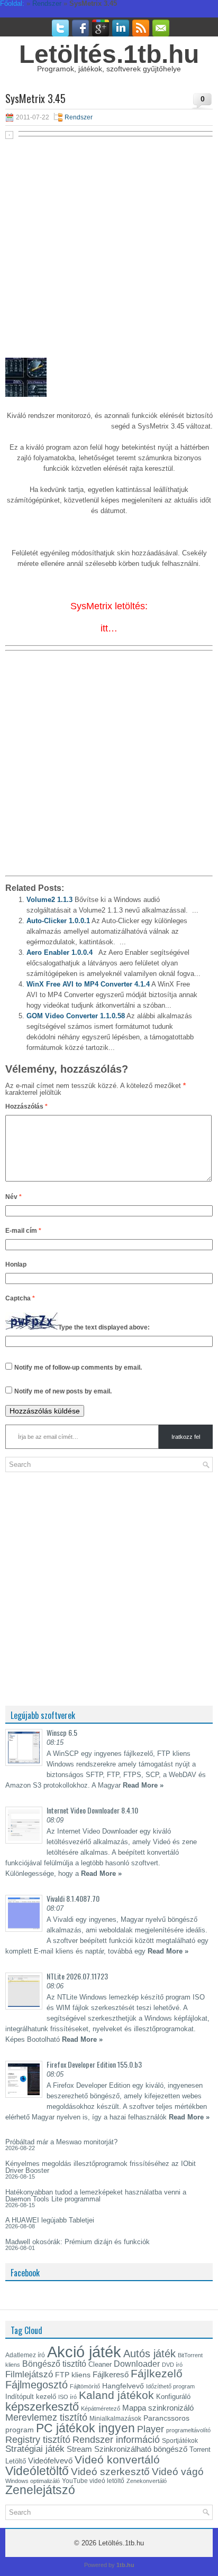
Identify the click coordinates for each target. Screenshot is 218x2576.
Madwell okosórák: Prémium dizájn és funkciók (78, 2242)
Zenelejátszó (40, 2490)
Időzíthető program (170, 2386)
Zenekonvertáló (147, 2481)
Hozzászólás (26, 1106)
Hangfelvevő (123, 2386)
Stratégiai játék (35, 2449)
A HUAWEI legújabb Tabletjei (50, 2220)
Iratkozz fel (186, 1437)
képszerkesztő (42, 2407)
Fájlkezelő (157, 2373)
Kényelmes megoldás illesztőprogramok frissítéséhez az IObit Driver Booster (101, 2167)
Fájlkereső (111, 2375)
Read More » (143, 1785)
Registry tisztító (38, 2440)
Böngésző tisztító (54, 2364)
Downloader (137, 2364)
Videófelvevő (50, 2461)
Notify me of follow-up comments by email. (78, 1368)
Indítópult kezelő (31, 2397)
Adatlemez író (25, 2355)
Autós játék (149, 2354)
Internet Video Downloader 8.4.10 (92, 1810)
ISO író (67, 2397)
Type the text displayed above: (104, 1327)
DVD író (172, 2365)
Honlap (16, 1264)
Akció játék (84, 2352)
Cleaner (100, 2364)
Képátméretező (101, 2408)
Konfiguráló (173, 2397)
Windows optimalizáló (33, 2481)
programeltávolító (188, 2430)
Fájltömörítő (85, 2386)
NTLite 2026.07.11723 (77, 1976)
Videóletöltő (37, 2471)
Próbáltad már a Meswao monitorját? (61, 2142)
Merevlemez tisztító (46, 2417)
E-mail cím (23, 1231)
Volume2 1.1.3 (49, 900)
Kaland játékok (116, 2395)
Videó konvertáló (117, 2459)
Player (151, 2429)
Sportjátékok (180, 2441)
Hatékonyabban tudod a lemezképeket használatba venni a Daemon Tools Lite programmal (96, 2196)
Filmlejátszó (29, 2374)
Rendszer (79, 117)
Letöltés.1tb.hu (109, 54)
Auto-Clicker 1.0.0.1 (58, 921)
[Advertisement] (109, 253)
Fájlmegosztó (37, 2385)
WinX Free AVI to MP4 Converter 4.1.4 (88, 984)
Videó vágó (178, 2472)
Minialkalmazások (115, 2419)
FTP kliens (73, 2375)
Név (13, 1197)
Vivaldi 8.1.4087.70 (73, 1898)
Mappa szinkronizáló (158, 2408)
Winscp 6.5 (62, 1732)
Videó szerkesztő (110, 2471)
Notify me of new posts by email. (63, 1391)
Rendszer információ (116, 2439)
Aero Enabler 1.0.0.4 (60, 952)
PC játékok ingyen (85, 2428)
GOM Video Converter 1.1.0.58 (76, 1016)
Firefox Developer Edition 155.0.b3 (94, 2064)
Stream (79, 2449)
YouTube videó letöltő (93, 2481)
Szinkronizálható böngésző (141, 2449)
